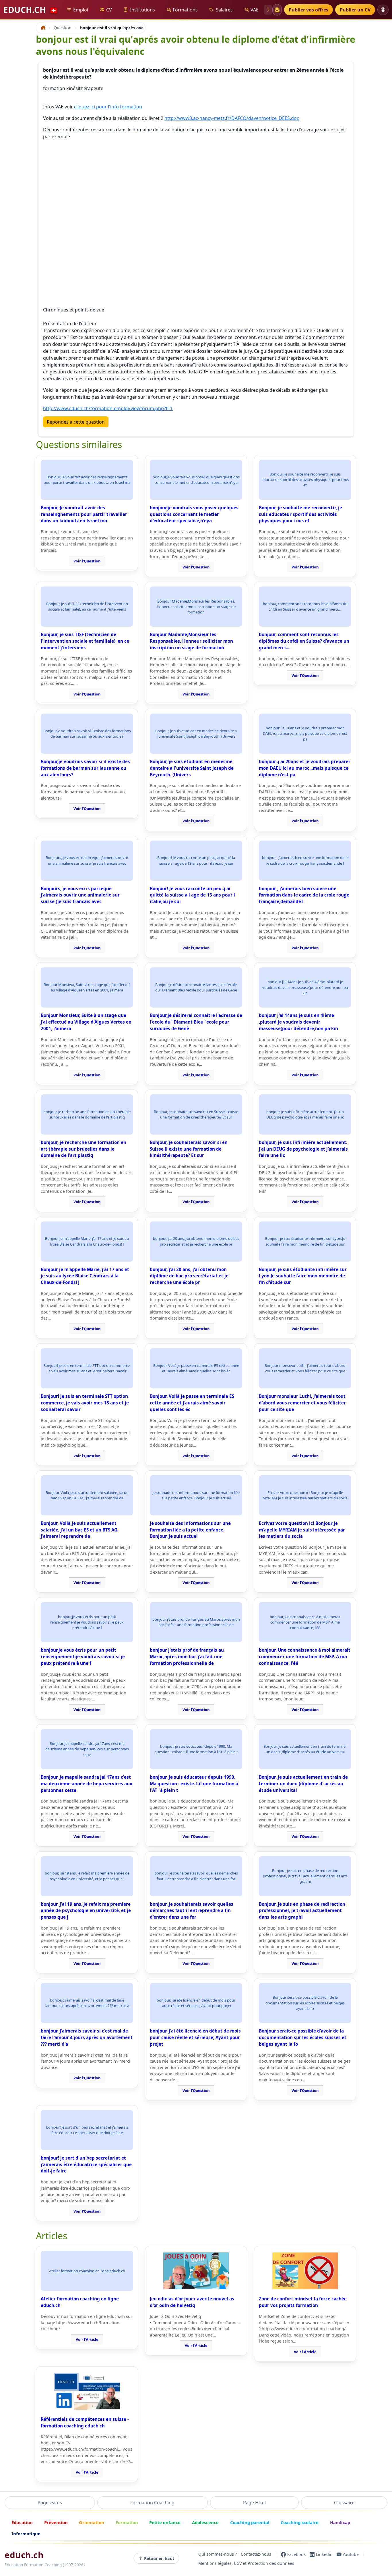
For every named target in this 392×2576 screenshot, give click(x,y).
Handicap (340, 2522)
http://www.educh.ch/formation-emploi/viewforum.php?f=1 (108, 408)
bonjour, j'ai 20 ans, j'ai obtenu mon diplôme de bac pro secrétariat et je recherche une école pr (189, 1276)
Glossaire (344, 2503)
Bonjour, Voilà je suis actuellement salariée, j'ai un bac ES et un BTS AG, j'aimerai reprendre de (80, 1530)
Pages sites (50, 2503)
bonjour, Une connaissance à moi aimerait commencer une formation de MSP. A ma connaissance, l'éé (305, 1657)
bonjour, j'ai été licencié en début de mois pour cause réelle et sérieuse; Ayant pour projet (195, 2037)
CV (109, 10)
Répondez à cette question (76, 422)
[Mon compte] (383, 10)
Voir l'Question (87, 561)
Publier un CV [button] (355, 10)
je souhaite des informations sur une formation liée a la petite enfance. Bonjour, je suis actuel (190, 1530)
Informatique (26, 2534)
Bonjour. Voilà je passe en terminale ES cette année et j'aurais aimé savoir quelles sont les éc (192, 1403)
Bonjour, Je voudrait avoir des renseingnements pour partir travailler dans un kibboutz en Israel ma (84, 514)
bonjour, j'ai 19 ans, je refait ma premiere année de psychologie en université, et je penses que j (86, 1911)
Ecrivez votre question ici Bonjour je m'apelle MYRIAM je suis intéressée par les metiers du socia (302, 1530)
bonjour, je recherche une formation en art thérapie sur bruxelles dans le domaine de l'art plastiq (84, 1149)
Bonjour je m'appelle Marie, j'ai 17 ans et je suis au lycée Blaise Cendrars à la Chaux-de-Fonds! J (85, 1276)
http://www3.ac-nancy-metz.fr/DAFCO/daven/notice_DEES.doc (232, 118)
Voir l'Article (87, 2339)
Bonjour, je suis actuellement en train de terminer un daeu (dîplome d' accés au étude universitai (303, 1784)
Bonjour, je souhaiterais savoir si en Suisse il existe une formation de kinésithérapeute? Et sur (189, 1149)
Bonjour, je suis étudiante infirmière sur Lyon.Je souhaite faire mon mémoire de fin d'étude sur (303, 1276)
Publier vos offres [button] (308, 10)
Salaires (224, 10)
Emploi (81, 10)
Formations (185, 10)
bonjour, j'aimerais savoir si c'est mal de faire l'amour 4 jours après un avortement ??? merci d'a (87, 2037)
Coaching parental (250, 2522)
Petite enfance (165, 2522)
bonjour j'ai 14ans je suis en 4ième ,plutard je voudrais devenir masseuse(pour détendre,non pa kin (298, 1022)
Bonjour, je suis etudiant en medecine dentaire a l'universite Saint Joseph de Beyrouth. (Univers (192, 768)
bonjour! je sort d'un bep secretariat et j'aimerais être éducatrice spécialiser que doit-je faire (86, 2164)
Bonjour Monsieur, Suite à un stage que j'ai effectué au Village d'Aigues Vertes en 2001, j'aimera (86, 1022)
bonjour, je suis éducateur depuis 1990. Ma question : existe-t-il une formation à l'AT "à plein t (194, 1784)
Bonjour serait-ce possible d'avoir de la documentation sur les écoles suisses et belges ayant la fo (303, 2037)
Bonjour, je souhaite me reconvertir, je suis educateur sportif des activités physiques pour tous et (300, 514)
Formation (127, 2522)
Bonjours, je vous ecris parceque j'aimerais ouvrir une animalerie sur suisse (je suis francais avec (80, 895)
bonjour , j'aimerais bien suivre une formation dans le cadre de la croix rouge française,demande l (304, 895)
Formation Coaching (152, 2503)
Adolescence (205, 2522)
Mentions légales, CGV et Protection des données (246, 2564)
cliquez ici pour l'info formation (108, 107)
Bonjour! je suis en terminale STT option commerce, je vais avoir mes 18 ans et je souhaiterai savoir (85, 1403)
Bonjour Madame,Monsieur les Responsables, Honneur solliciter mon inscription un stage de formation (191, 641)
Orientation (92, 2522)
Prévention (56, 2522)
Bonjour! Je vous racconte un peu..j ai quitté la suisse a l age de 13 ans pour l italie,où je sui (192, 895)
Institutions (142, 10)
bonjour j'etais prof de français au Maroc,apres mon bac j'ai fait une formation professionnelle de (187, 1657)
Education (22, 2522)
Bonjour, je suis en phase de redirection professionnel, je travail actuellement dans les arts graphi (302, 1911)
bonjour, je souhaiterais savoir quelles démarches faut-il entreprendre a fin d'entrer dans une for (192, 1911)
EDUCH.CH (31, 10)
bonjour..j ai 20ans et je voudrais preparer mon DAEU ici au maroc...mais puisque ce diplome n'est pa (305, 768)
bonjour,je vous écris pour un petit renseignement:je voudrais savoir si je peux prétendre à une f (83, 1657)
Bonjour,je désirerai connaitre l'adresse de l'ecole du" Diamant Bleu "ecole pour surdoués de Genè (196, 1022)
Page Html (254, 2503)
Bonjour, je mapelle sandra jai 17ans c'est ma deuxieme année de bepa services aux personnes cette (87, 1784)
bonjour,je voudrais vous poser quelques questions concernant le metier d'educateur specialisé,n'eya (194, 514)
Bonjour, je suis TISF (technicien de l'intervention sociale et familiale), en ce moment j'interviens (85, 641)
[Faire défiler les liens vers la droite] (268, 10)
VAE (255, 10)
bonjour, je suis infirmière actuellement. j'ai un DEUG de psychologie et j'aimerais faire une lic (303, 1149)
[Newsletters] (277, 10)
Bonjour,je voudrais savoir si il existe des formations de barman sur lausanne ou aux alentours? (85, 768)
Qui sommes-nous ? (218, 2554)
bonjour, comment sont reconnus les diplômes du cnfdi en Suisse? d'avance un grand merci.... (304, 641)
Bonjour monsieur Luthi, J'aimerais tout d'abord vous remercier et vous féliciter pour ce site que (302, 1403)
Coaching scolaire (300, 2522)
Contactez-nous (256, 2554)
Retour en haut (159, 2558)
